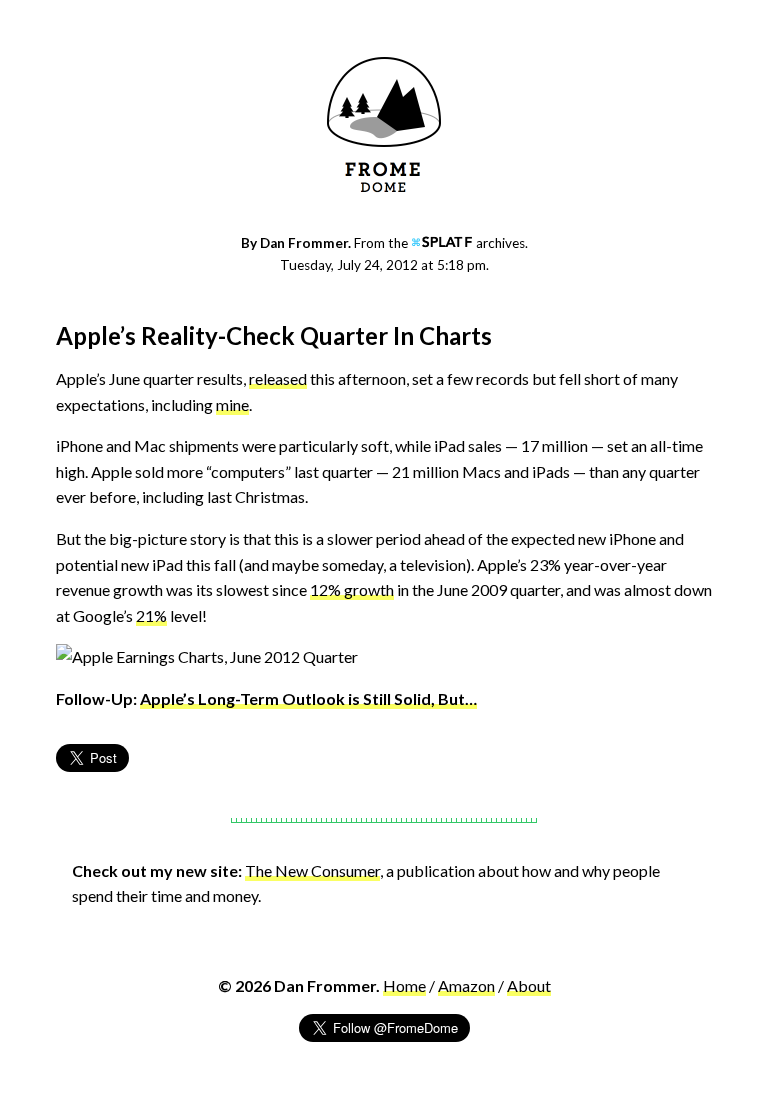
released (278, 378)
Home (404, 985)
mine (232, 404)
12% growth (352, 589)
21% (151, 615)
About (529, 985)
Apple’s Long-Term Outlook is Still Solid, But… (308, 698)
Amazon (466, 985)
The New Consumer (312, 870)
